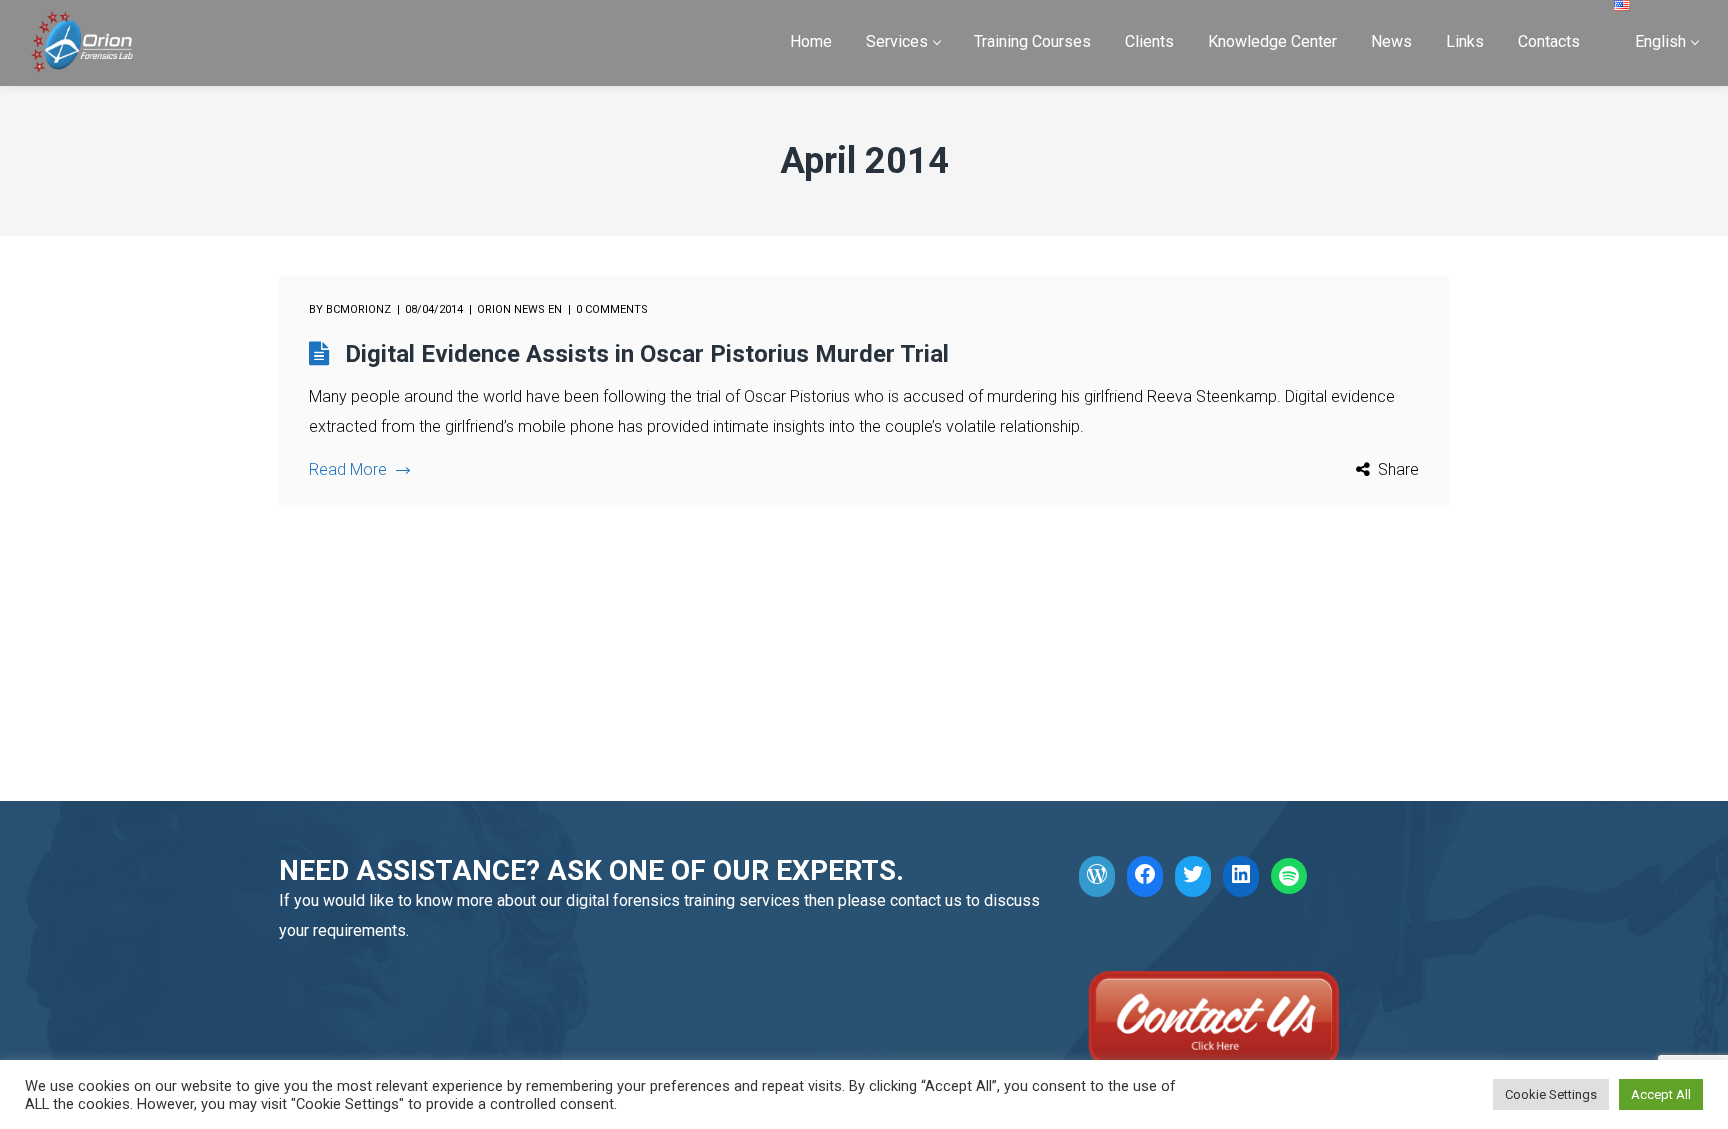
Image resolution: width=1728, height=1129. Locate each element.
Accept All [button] (1661, 1094)
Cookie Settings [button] (1551, 1094)
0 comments (612, 309)
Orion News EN (519, 309)
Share (1398, 469)
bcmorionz (358, 309)
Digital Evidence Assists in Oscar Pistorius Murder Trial (647, 354)
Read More (348, 469)
